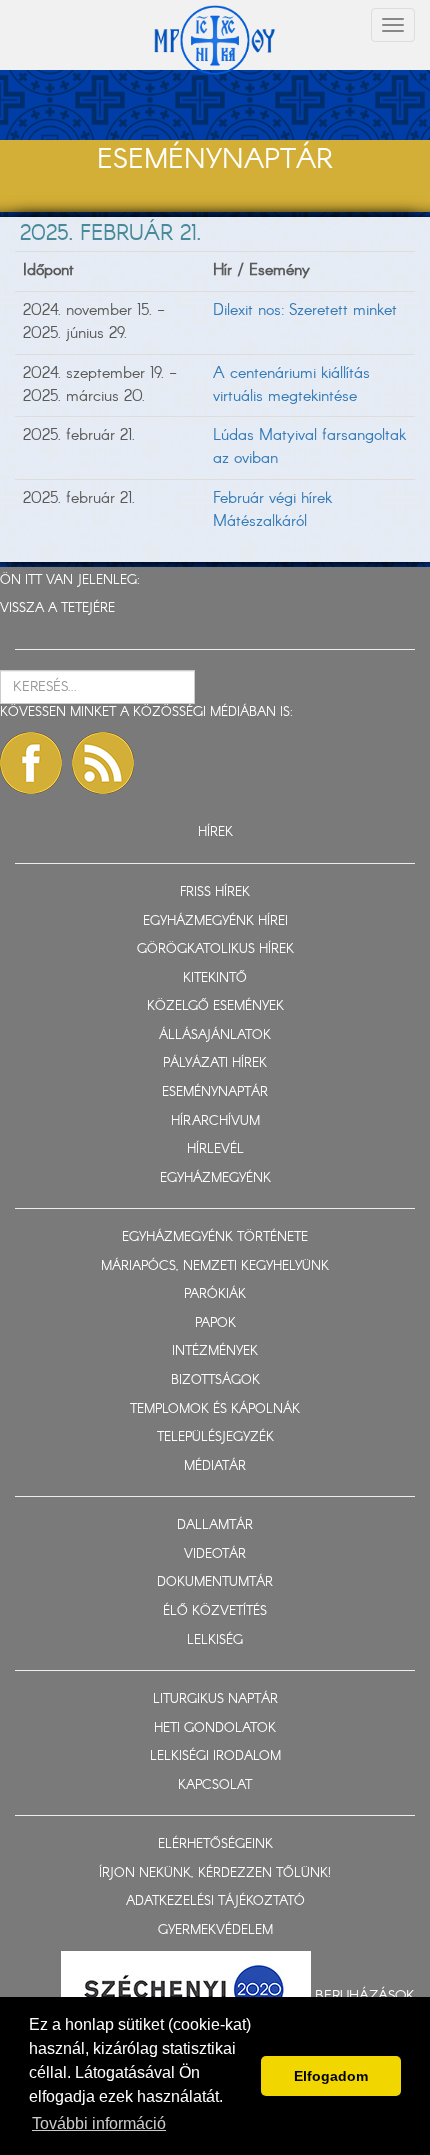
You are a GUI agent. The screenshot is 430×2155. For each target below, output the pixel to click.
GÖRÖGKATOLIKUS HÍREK (215, 949)
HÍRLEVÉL (215, 1149)
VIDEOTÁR (215, 1554)
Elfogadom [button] (331, 2076)
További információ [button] (99, 2123)
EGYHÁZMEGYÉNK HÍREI (215, 921)
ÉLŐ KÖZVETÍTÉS (215, 1611)
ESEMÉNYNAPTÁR (215, 1092)
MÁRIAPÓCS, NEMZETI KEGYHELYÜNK (215, 1266)
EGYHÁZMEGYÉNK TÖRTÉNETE (215, 1237)
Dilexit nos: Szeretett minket (305, 310)
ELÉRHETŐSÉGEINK (215, 1844)
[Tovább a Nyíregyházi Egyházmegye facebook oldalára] (31, 763)
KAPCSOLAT (215, 1785)
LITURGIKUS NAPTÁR (215, 1699)
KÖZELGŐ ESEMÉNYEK (215, 1006)
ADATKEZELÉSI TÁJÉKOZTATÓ (215, 1901)
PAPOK (215, 1323)
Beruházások (365, 1995)
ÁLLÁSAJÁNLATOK (215, 1035)
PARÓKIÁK (215, 1294)
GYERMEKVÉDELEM (215, 1930)
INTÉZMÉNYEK (215, 1351)
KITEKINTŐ (215, 978)
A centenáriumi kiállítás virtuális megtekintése (291, 385)
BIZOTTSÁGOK (215, 1380)
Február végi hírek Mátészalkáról (272, 510)
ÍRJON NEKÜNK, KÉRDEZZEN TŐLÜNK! (215, 1873)
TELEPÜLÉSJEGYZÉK (215, 1437)
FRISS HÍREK (215, 892)
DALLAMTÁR (215, 1525)
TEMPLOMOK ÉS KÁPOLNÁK (215, 1409)
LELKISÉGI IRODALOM (215, 1756)
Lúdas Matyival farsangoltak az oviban (309, 447)
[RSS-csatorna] (103, 763)
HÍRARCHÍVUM (215, 1121)
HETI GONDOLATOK (215, 1728)
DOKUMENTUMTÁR (215, 1582)
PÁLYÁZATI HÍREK (215, 1063)
